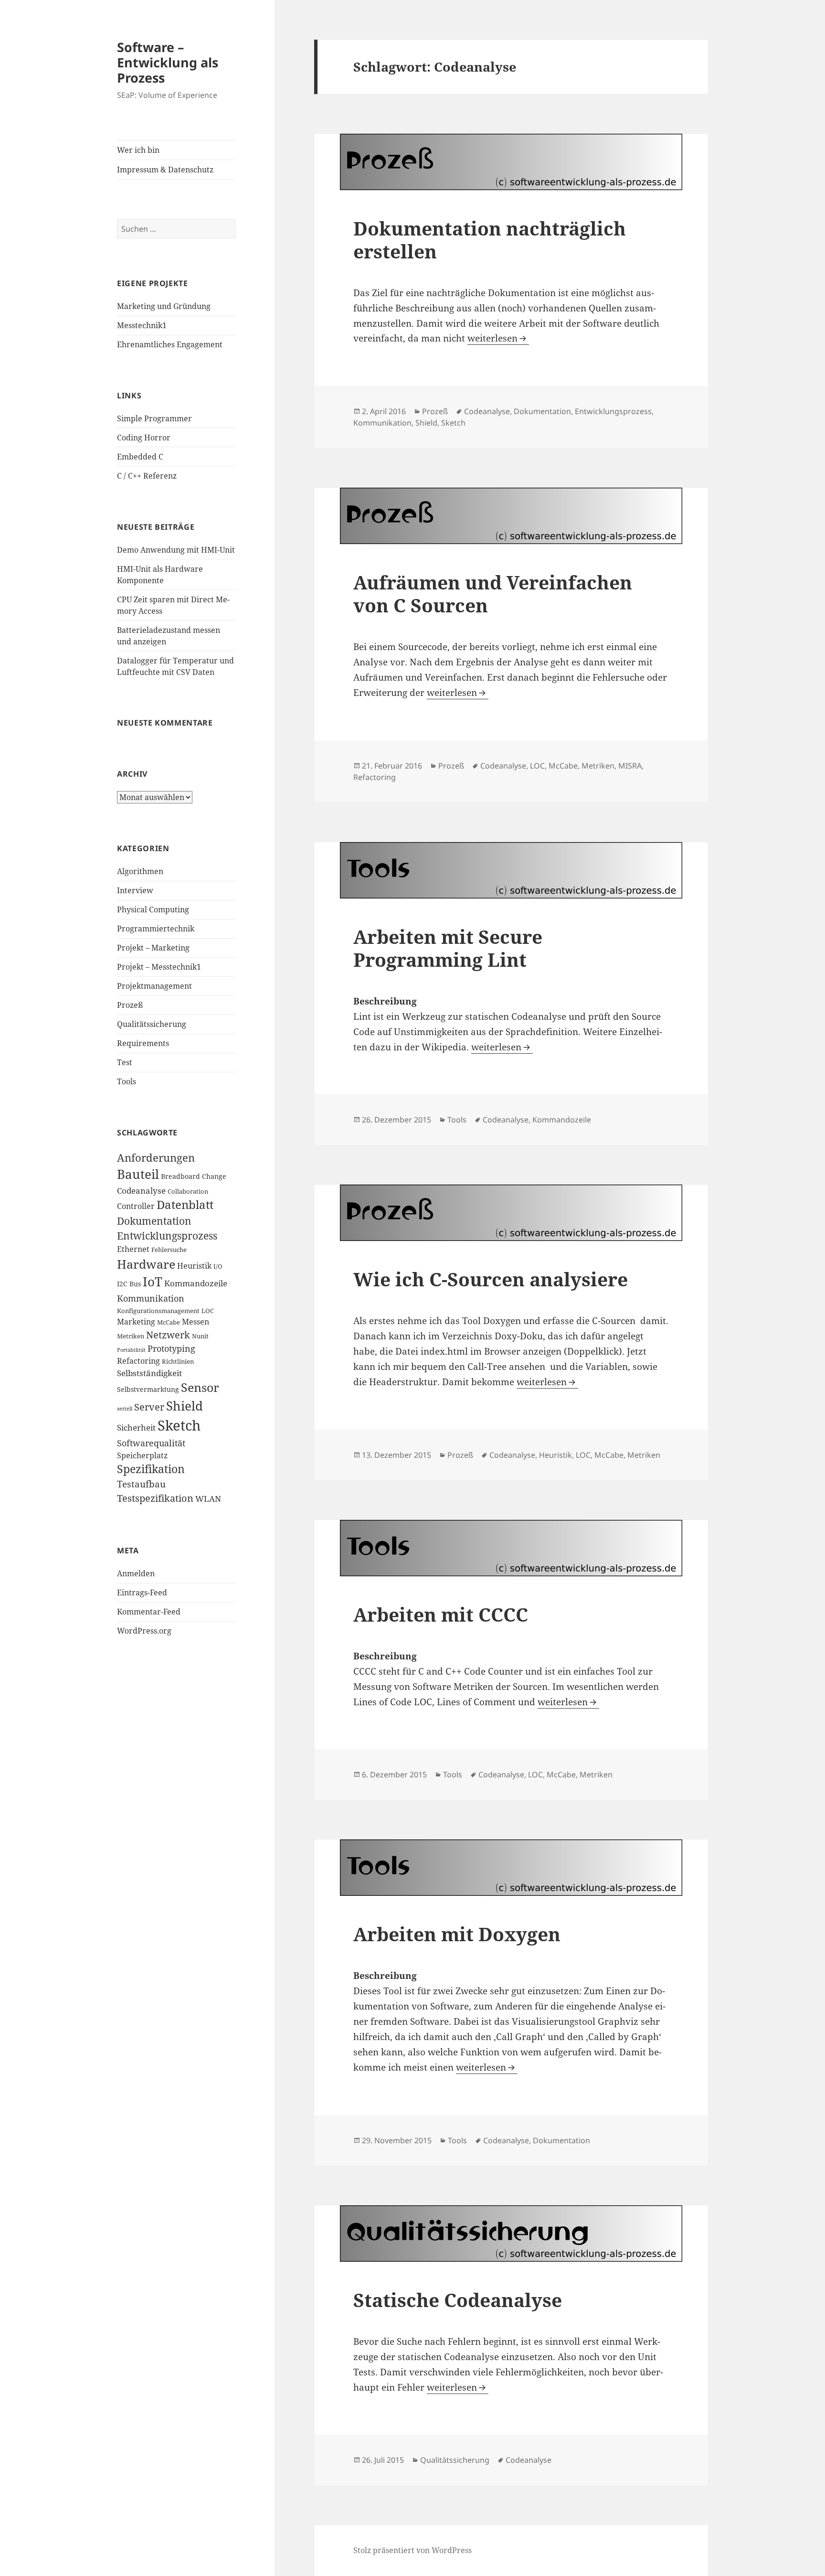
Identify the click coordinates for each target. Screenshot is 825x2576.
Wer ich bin (138, 150)
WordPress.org (144, 1631)
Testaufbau (141, 1484)
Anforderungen (156, 1158)
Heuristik (194, 1266)
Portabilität (131, 1350)
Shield (185, 1406)
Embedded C (140, 457)
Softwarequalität (151, 1443)
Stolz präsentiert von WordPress (412, 2550)
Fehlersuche (169, 1250)
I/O (218, 1267)
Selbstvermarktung (148, 1389)
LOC (208, 1311)
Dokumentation (154, 1221)
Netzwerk (168, 1335)
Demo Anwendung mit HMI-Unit (176, 550)
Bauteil (138, 1174)
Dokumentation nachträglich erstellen (490, 240)
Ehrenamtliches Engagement (170, 344)
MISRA (630, 766)
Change (214, 1176)
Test (125, 1062)
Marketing (136, 1322)
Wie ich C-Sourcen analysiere (491, 1279)
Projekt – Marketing (153, 948)
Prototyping (171, 1348)
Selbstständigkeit (149, 1373)
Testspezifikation (155, 1498)
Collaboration (188, 1192)
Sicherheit (136, 1427)
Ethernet (133, 1249)
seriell (125, 1409)
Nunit (200, 1336)
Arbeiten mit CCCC (441, 1614)
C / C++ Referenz (147, 476)
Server (149, 1407)
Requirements (143, 1043)
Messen (196, 1322)
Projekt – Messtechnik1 (159, 967)
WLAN (208, 1499)
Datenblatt (185, 1205)
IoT (153, 1282)
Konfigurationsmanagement (158, 1311)
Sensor (200, 1387)
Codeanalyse (141, 1190)
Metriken (131, 1336)
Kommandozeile (196, 1283)
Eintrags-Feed (142, 1593)
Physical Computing (153, 909)
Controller (136, 1206)
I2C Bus (129, 1284)
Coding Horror (144, 438)
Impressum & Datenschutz (165, 170)
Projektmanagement (154, 986)
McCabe (169, 1322)
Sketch (179, 1425)
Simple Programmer (154, 418)
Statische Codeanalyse (458, 2300)
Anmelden (136, 1573)
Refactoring (138, 1361)
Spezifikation (151, 1469)
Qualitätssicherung (152, 1024)
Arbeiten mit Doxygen (457, 1934)
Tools (127, 1081)
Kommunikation (151, 1298)
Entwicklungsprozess (167, 1236)
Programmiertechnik (156, 929)
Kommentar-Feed (149, 1612)
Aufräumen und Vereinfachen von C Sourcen (493, 593)
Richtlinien (178, 1362)
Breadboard (180, 1176)
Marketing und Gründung (164, 306)
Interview (135, 890)
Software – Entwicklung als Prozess (168, 62)
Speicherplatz (142, 1455)
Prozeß (130, 1005)
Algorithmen (140, 871)
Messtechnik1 (142, 325)
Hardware (146, 1264)
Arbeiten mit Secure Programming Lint (448, 948)
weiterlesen (498, 338)
